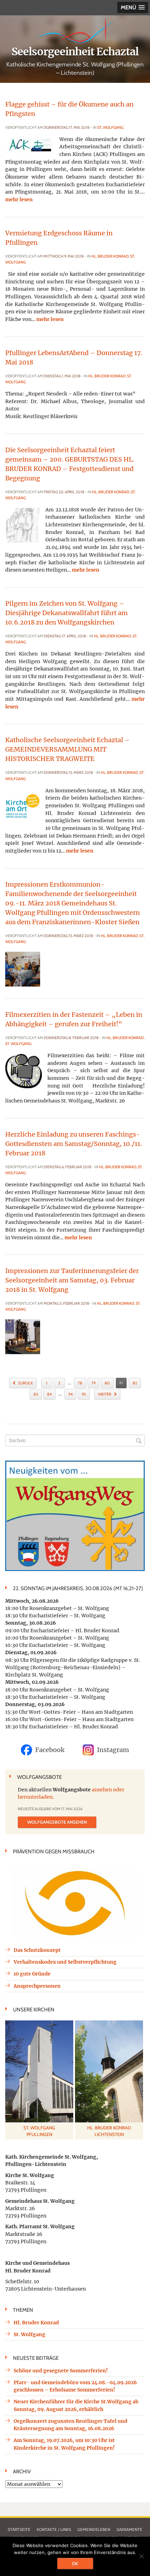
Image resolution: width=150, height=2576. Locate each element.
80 (107, 1383)
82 (135, 1383)
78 (80, 1383)
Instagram (113, 1750)
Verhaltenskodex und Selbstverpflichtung (65, 1962)
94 (70, 1394)
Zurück (25, 1383)
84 (49, 1394)
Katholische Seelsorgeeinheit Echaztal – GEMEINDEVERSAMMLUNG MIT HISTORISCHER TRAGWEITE (67, 749)
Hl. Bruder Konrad (110, 256)
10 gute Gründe (32, 1974)
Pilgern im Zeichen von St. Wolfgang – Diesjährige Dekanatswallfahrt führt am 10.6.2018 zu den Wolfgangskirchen (66, 613)
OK (75, 2563)
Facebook (50, 1750)
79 (93, 1383)
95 (84, 1394)
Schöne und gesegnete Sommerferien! (61, 2371)
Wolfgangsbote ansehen (57, 1822)
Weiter (105, 1394)
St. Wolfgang (110, 127)
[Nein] (141, 2556)
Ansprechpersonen (37, 1986)
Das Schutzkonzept (37, 1950)
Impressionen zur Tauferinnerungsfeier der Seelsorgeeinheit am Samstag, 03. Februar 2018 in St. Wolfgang (72, 1280)
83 (36, 1394)
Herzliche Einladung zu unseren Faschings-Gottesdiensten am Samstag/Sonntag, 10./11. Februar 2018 (74, 1144)
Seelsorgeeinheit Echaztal (75, 52)
